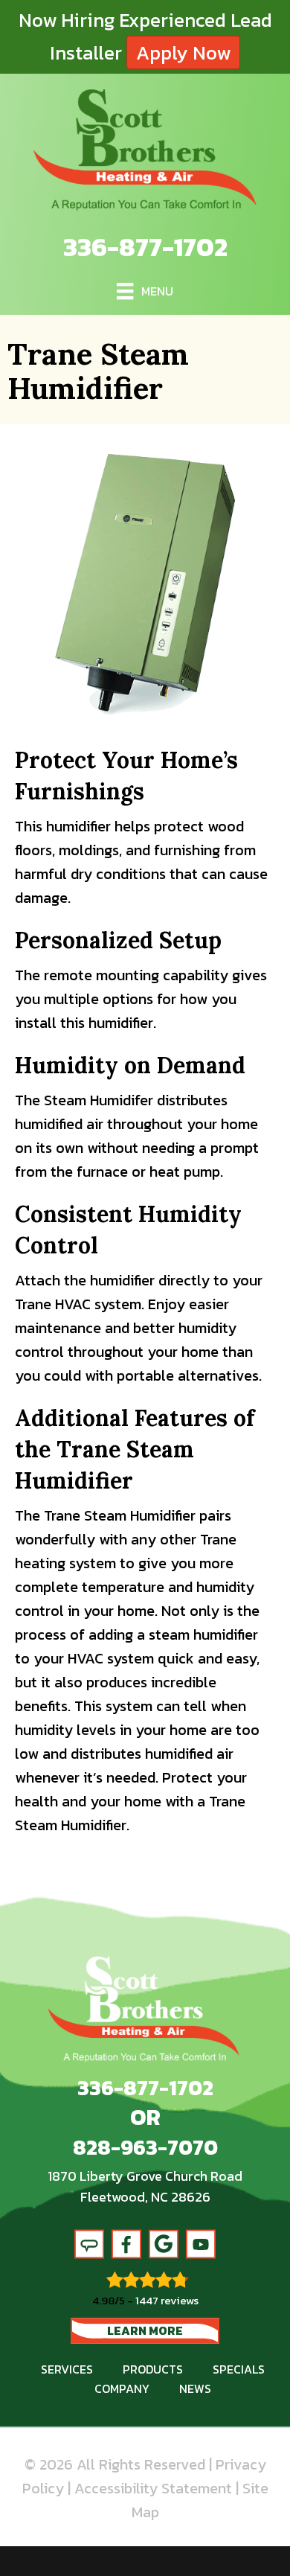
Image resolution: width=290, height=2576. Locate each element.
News (195, 2388)
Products (153, 2369)
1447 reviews (167, 2300)
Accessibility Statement (153, 2488)
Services (67, 2369)
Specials (239, 2369)
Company (122, 2388)
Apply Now (183, 52)
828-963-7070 (145, 2147)
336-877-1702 (145, 247)
